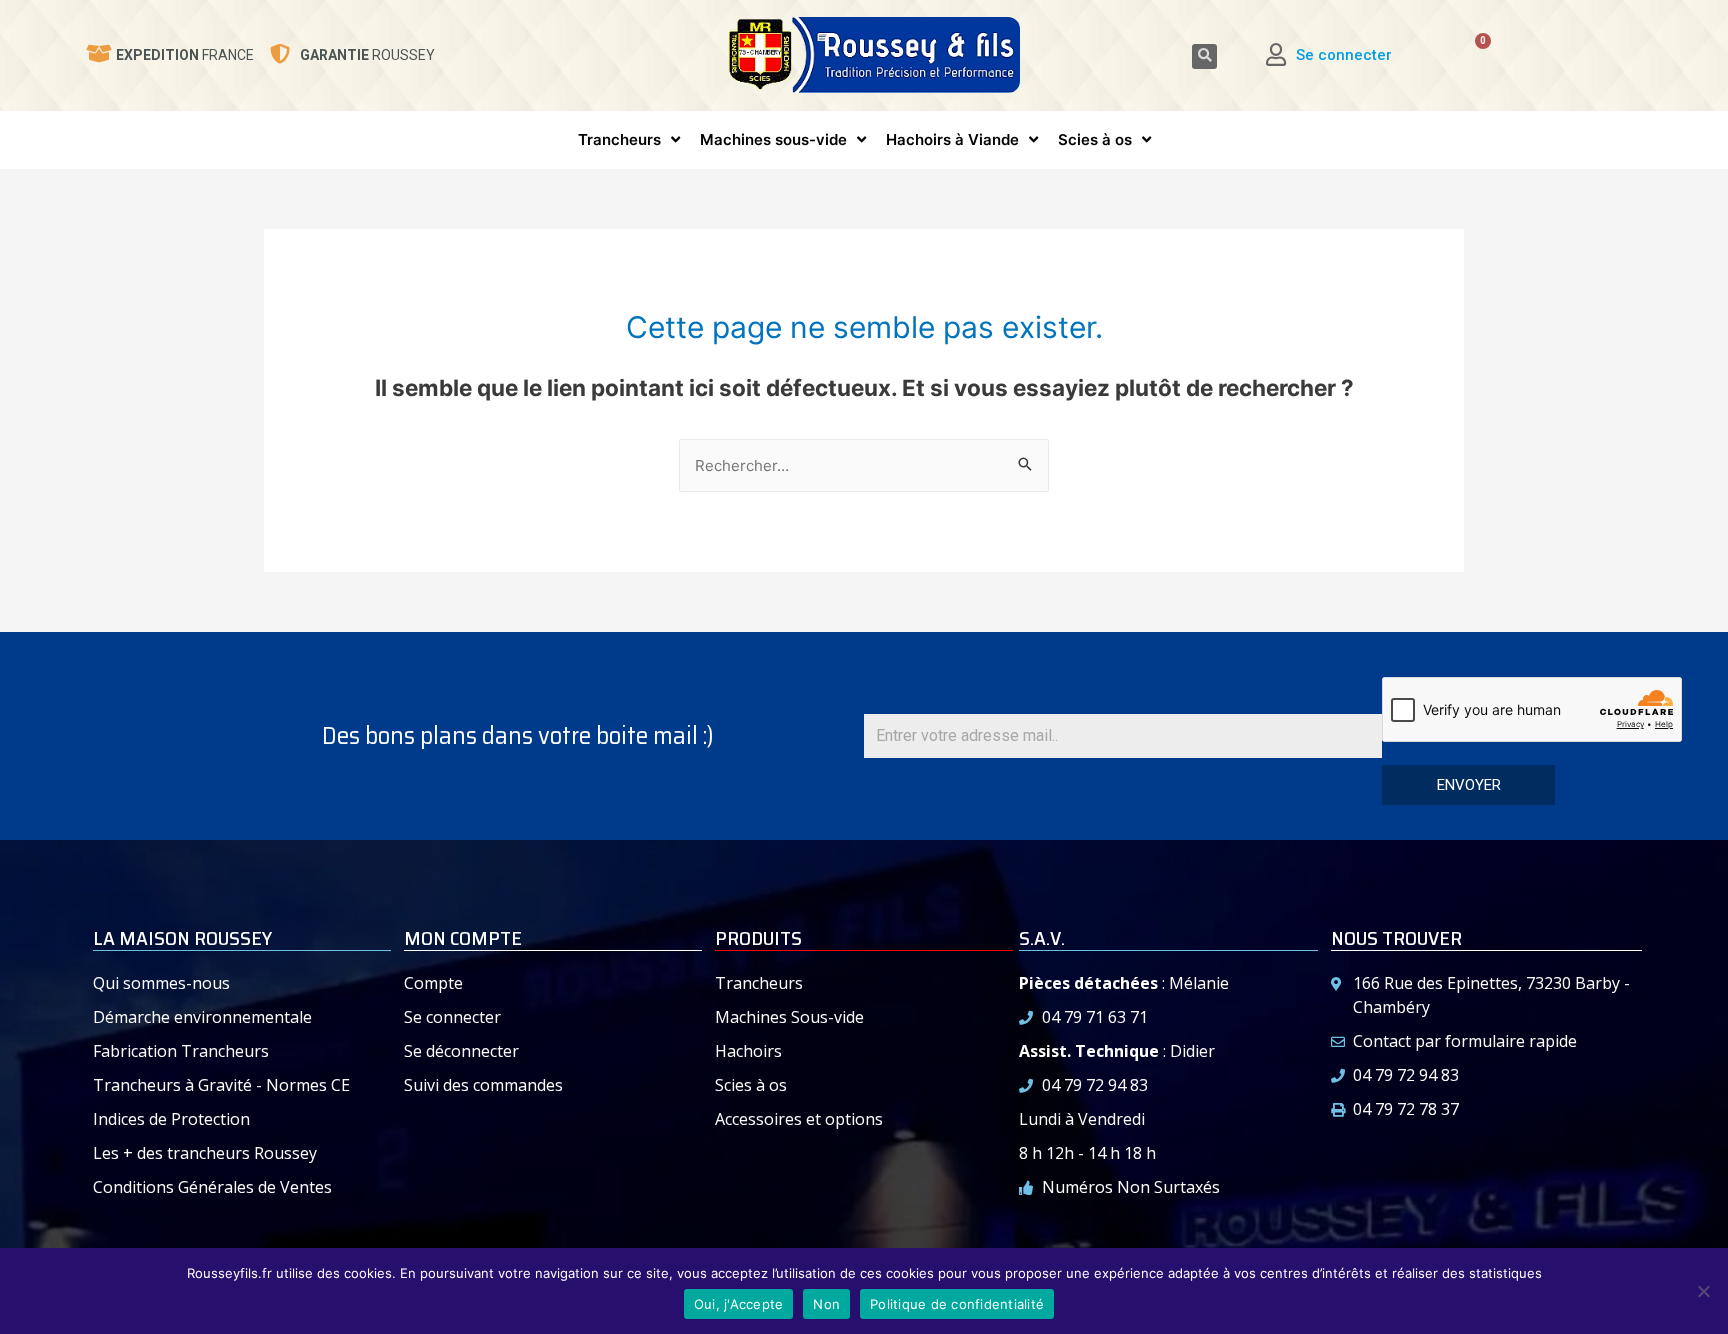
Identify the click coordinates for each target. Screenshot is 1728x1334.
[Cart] (1469, 55)
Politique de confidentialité (957, 1304)
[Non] (1703, 1291)
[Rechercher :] (864, 465)
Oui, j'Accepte (739, 1304)
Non (826, 1304)
